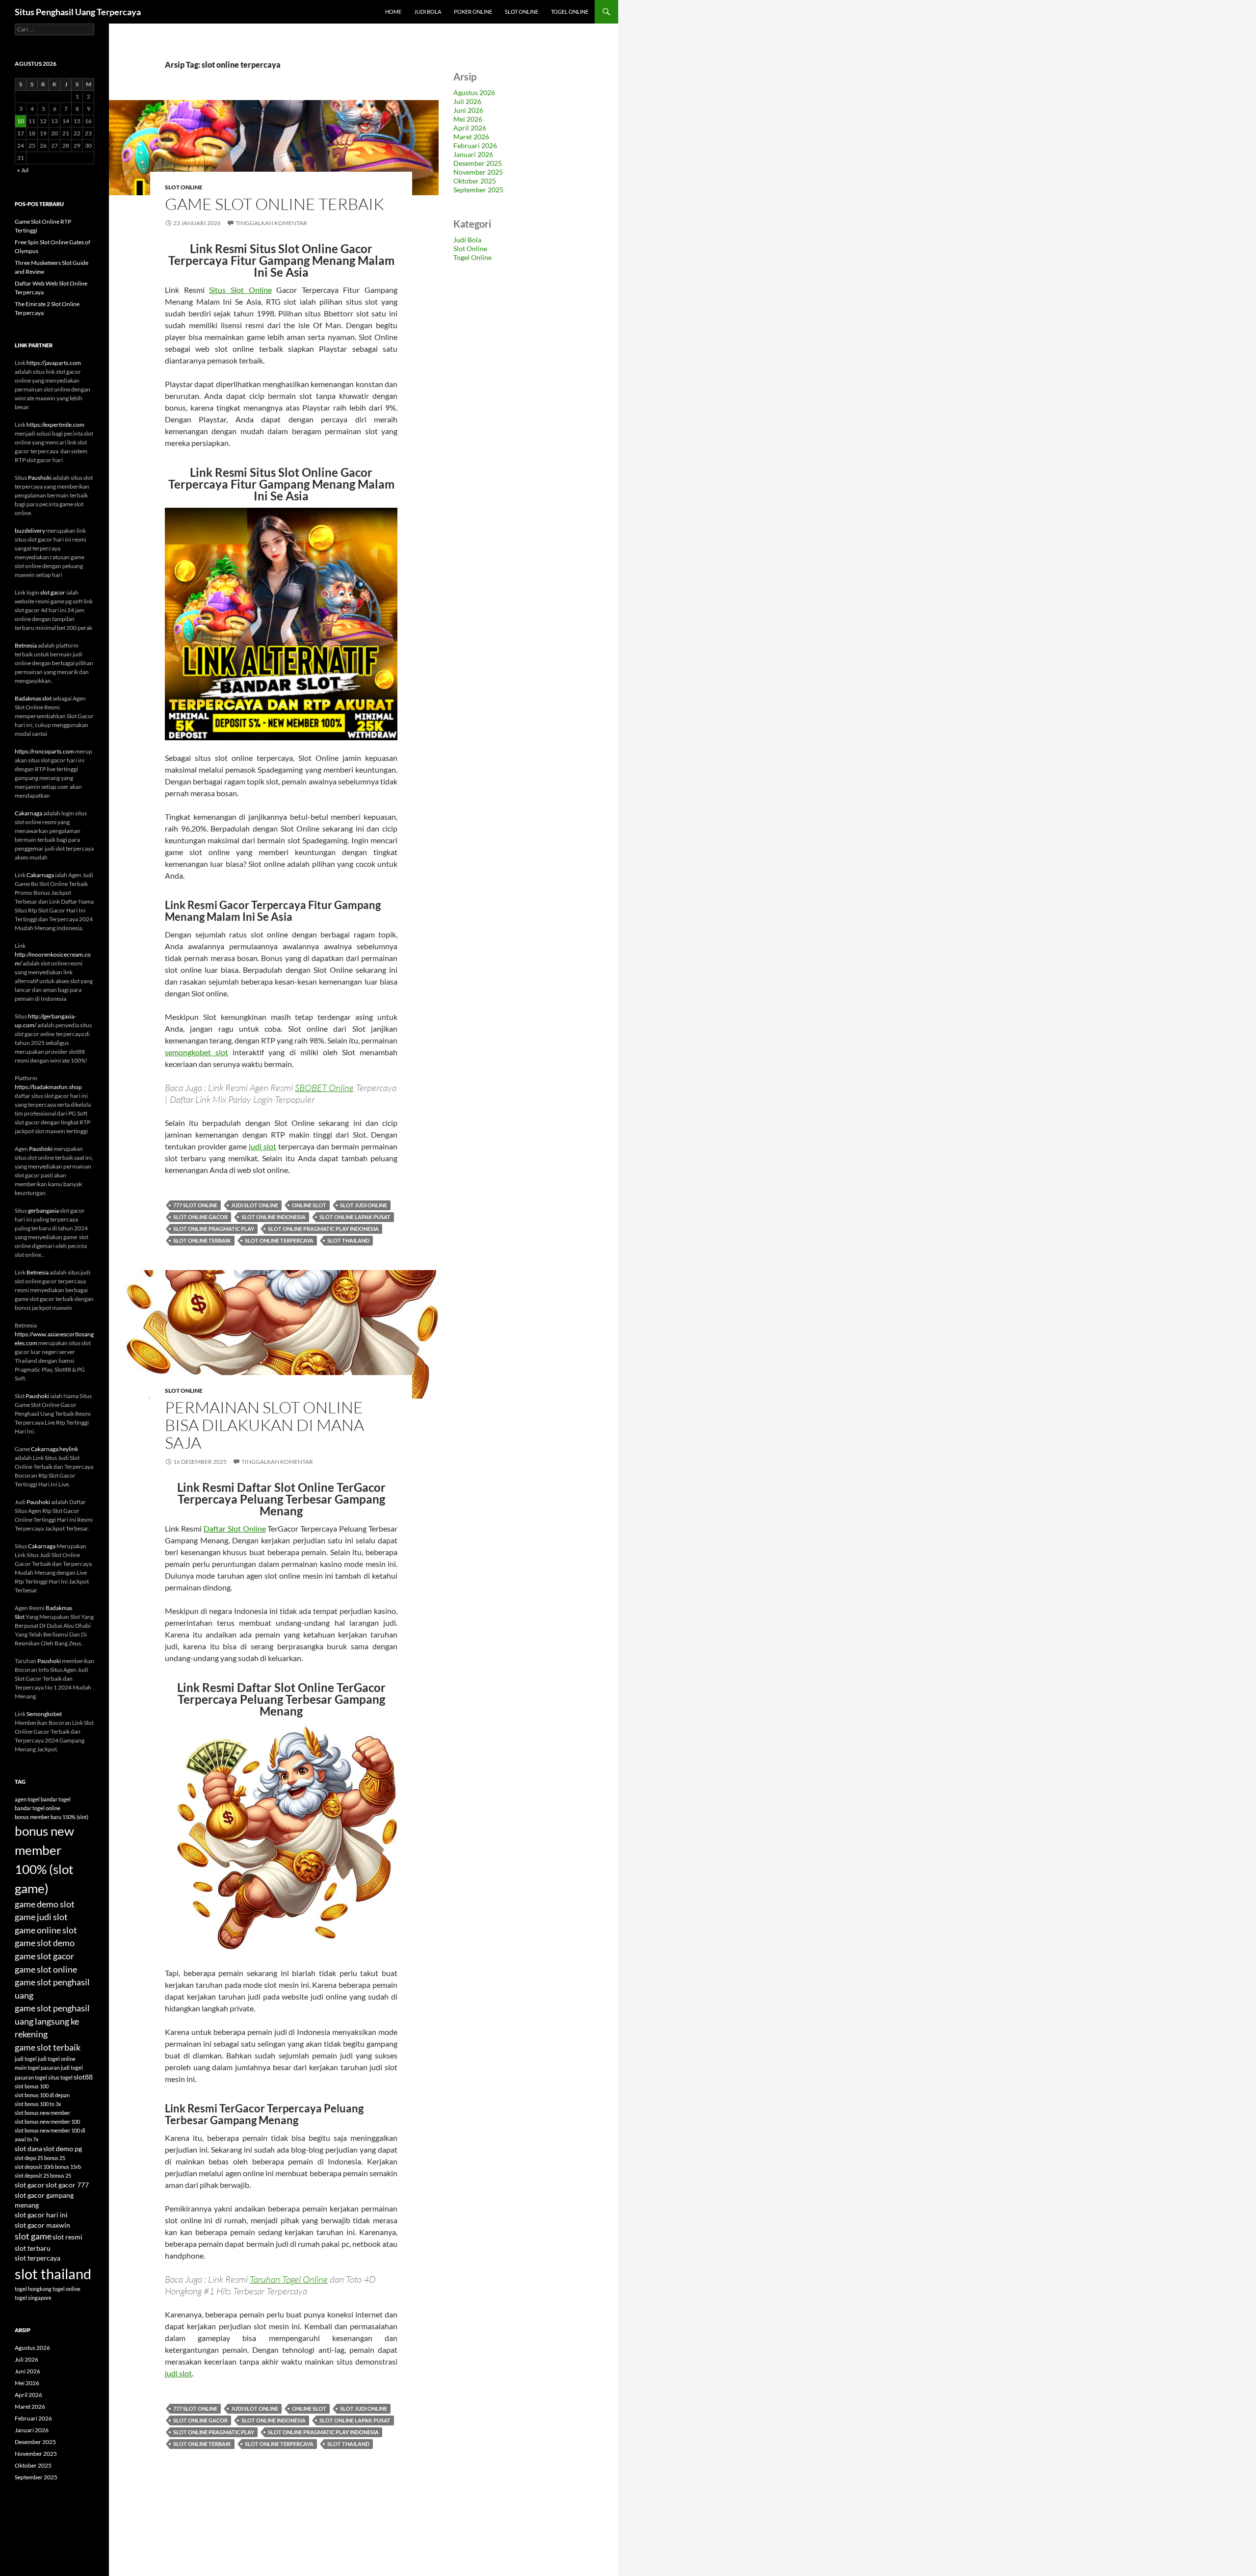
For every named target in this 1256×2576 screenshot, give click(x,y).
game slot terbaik (48, 2047)
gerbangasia (43, 1210)
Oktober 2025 (475, 181)
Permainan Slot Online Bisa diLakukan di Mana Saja (264, 1425)
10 (21, 121)
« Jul (23, 170)
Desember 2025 (478, 163)
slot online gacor (200, 1217)
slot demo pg (63, 2149)
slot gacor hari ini (41, 2215)
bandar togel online (38, 1808)
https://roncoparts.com (44, 751)
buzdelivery (30, 531)
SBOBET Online (324, 1088)
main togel (27, 2068)
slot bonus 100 (32, 2086)
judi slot (262, 1146)
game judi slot (41, 1917)
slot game (33, 2236)
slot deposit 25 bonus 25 (43, 2175)
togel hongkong (33, 2289)
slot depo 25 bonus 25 (40, 2158)
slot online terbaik (202, 1240)
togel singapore (33, 2298)
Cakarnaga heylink (54, 1449)
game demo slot (45, 1904)
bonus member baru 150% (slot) (52, 1817)
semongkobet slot (196, 1052)
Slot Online (522, 12)
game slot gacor (44, 1956)
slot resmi (67, 2237)
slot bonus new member (42, 2113)
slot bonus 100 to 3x (38, 2104)
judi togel (26, 2059)
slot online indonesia (274, 1217)
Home (393, 12)
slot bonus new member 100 (47, 2121)
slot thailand (348, 1240)
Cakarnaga (28, 813)
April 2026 (470, 128)
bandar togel (56, 1799)
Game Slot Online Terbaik (275, 204)
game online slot (46, 1930)
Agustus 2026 (474, 92)
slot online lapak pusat (355, 1217)
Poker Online (473, 12)
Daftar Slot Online (235, 1528)
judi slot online (255, 1205)
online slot (309, 1205)
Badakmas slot (33, 698)
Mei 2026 (468, 119)
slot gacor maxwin (42, 2225)
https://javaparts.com (54, 363)
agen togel (27, 1799)
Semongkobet (44, 1714)
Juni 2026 (468, 110)
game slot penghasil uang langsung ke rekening (52, 2021)
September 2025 (478, 190)
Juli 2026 (467, 101)
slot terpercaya (38, 2258)
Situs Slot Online (240, 290)
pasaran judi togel (62, 2068)
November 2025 (478, 172)
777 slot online (195, 1205)
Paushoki (40, 478)
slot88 (83, 2077)
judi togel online (57, 2059)
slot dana (28, 2149)
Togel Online (570, 12)
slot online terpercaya (279, 1240)
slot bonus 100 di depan (42, 2095)
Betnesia (26, 645)
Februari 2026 (475, 145)
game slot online (46, 1969)
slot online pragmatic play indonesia (323, 1229)
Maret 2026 (471, 137)
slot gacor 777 (67, 2185)
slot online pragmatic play (214, 1229)
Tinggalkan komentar (271, 223)
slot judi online (364, 1205)
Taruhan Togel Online (289, 2279)
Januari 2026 (473, 154)
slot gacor (53, 592)
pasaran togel (31, 2077)
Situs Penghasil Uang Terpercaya (78, 12)
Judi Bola (428, 12)
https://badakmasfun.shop (48, 1087)
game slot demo (45, 1943)
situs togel (60, 2077)
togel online (66, 2289)
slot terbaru (33, 2248)
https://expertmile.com (55, 425)
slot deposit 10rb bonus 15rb (48, 2167)
